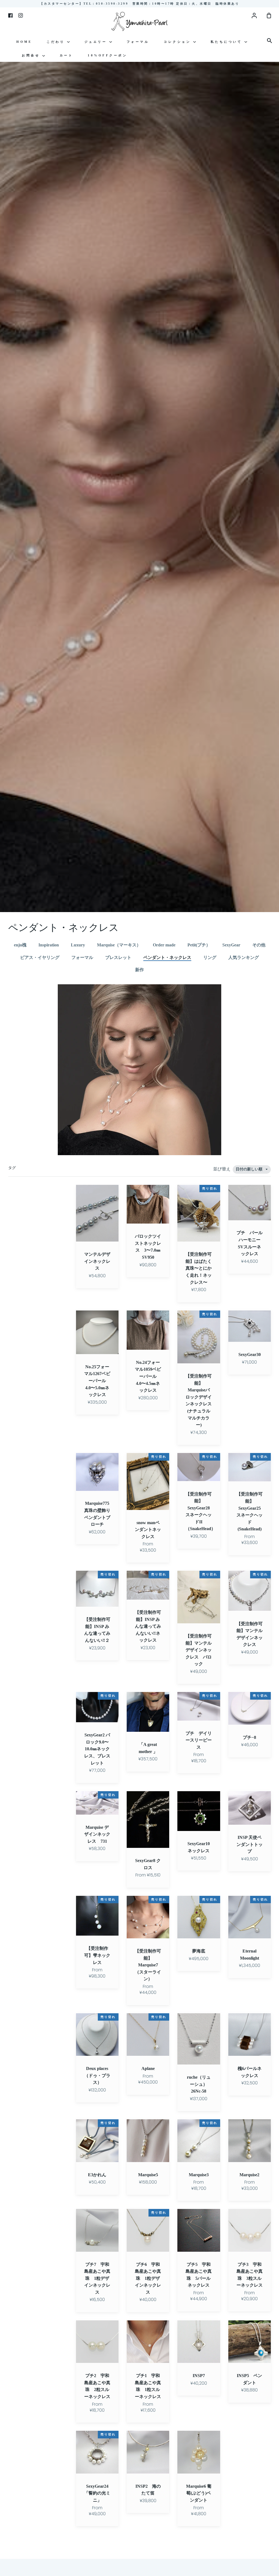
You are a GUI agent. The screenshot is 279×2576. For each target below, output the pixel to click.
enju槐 (20, 945)
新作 (139, 970)
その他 (259, 945)
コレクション (178, 42)
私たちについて (228, 42)
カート (66, 55)
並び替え (222, 1169)
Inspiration (49, 945)
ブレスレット (118, 957)
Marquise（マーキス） (119, 945)
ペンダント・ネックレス (167, 957)
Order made (164, 945)
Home (24, 42)
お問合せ (32, 55)
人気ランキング (244, 957)
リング (210, 957)
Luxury (78, 945)
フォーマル (138, 42)
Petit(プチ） (199, 945)
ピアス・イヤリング (40, 957)
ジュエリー (97, 42)
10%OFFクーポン (107, 55)
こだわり (57, 42)
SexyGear (231, 945)
